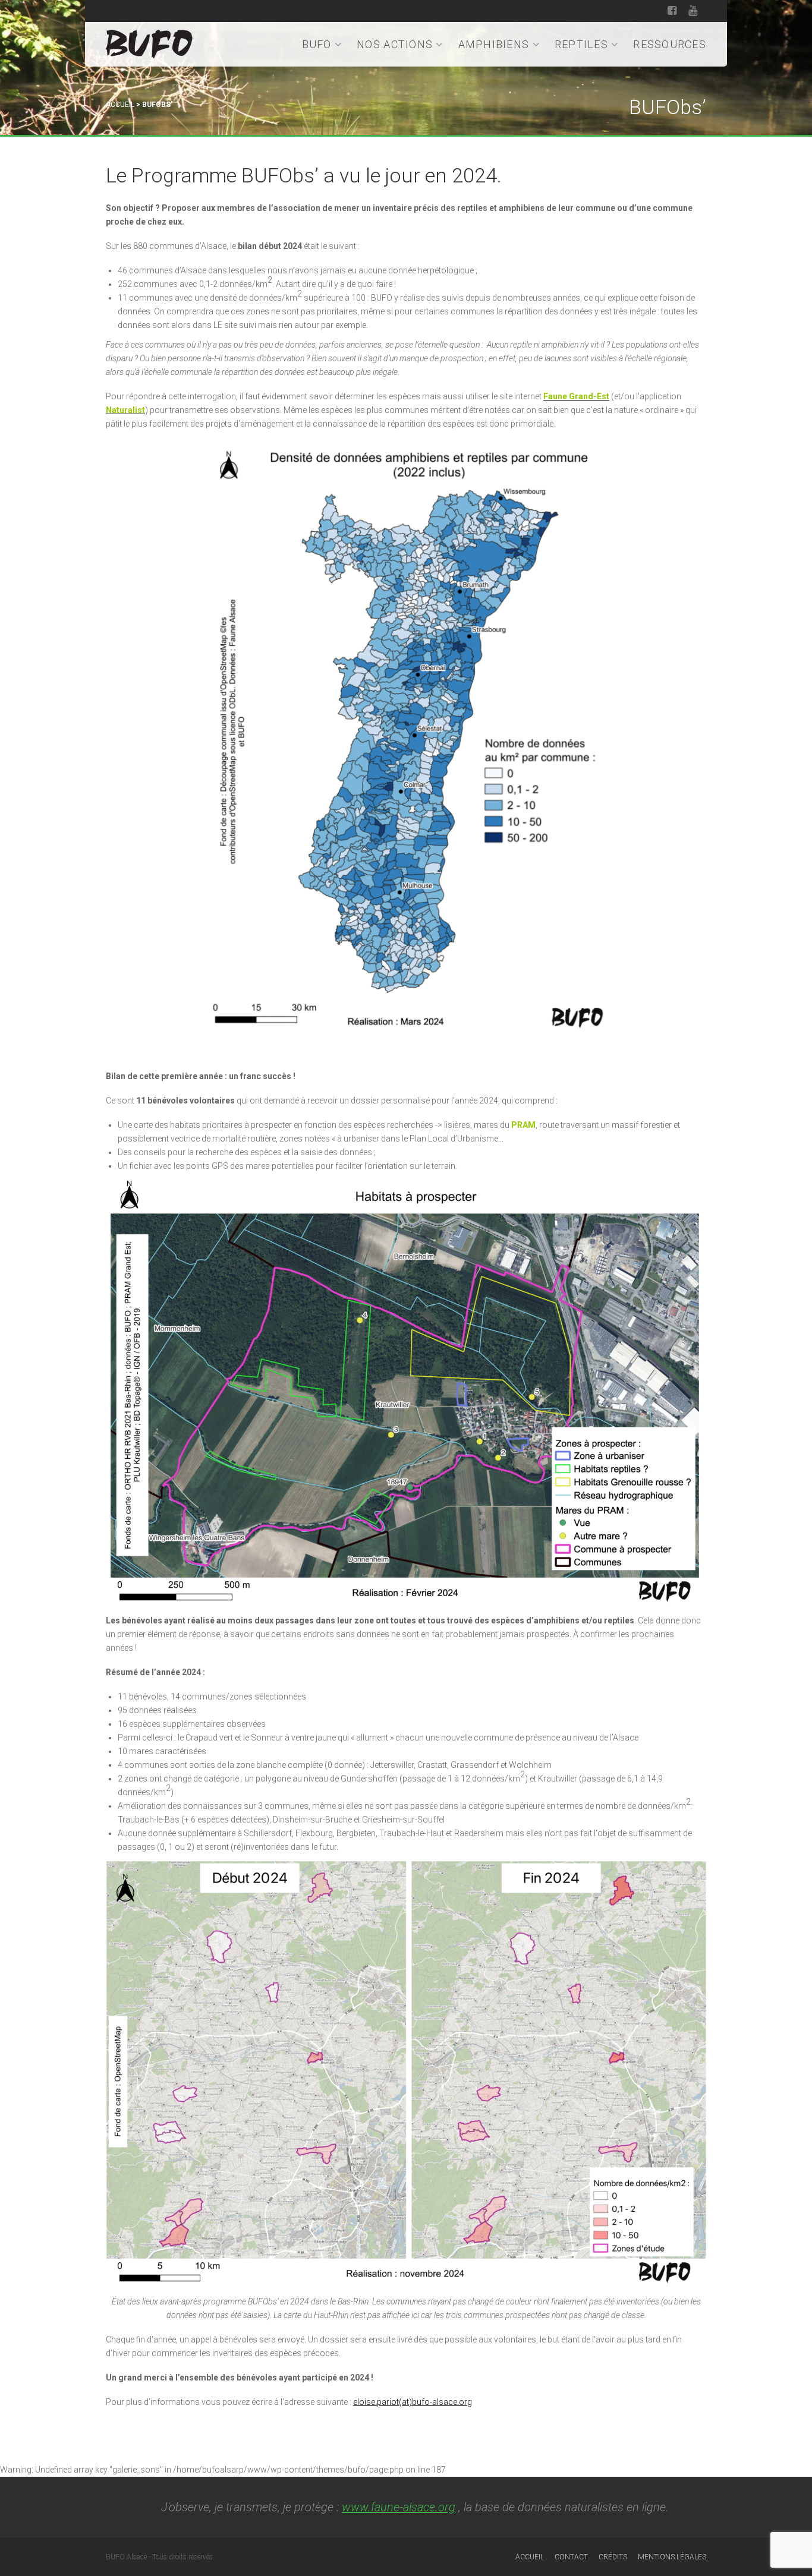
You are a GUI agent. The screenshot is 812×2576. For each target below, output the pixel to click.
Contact (571, 2557)
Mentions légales (672, 2557)
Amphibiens (494, 44)
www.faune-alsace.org (399, 2507)
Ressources (670, 44)
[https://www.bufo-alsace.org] (149, 42)
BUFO (317, 44)
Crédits (613, 2557)
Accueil (120, 105)
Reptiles (581, 44)
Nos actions (395, 44)
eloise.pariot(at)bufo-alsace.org (413, 2402)
